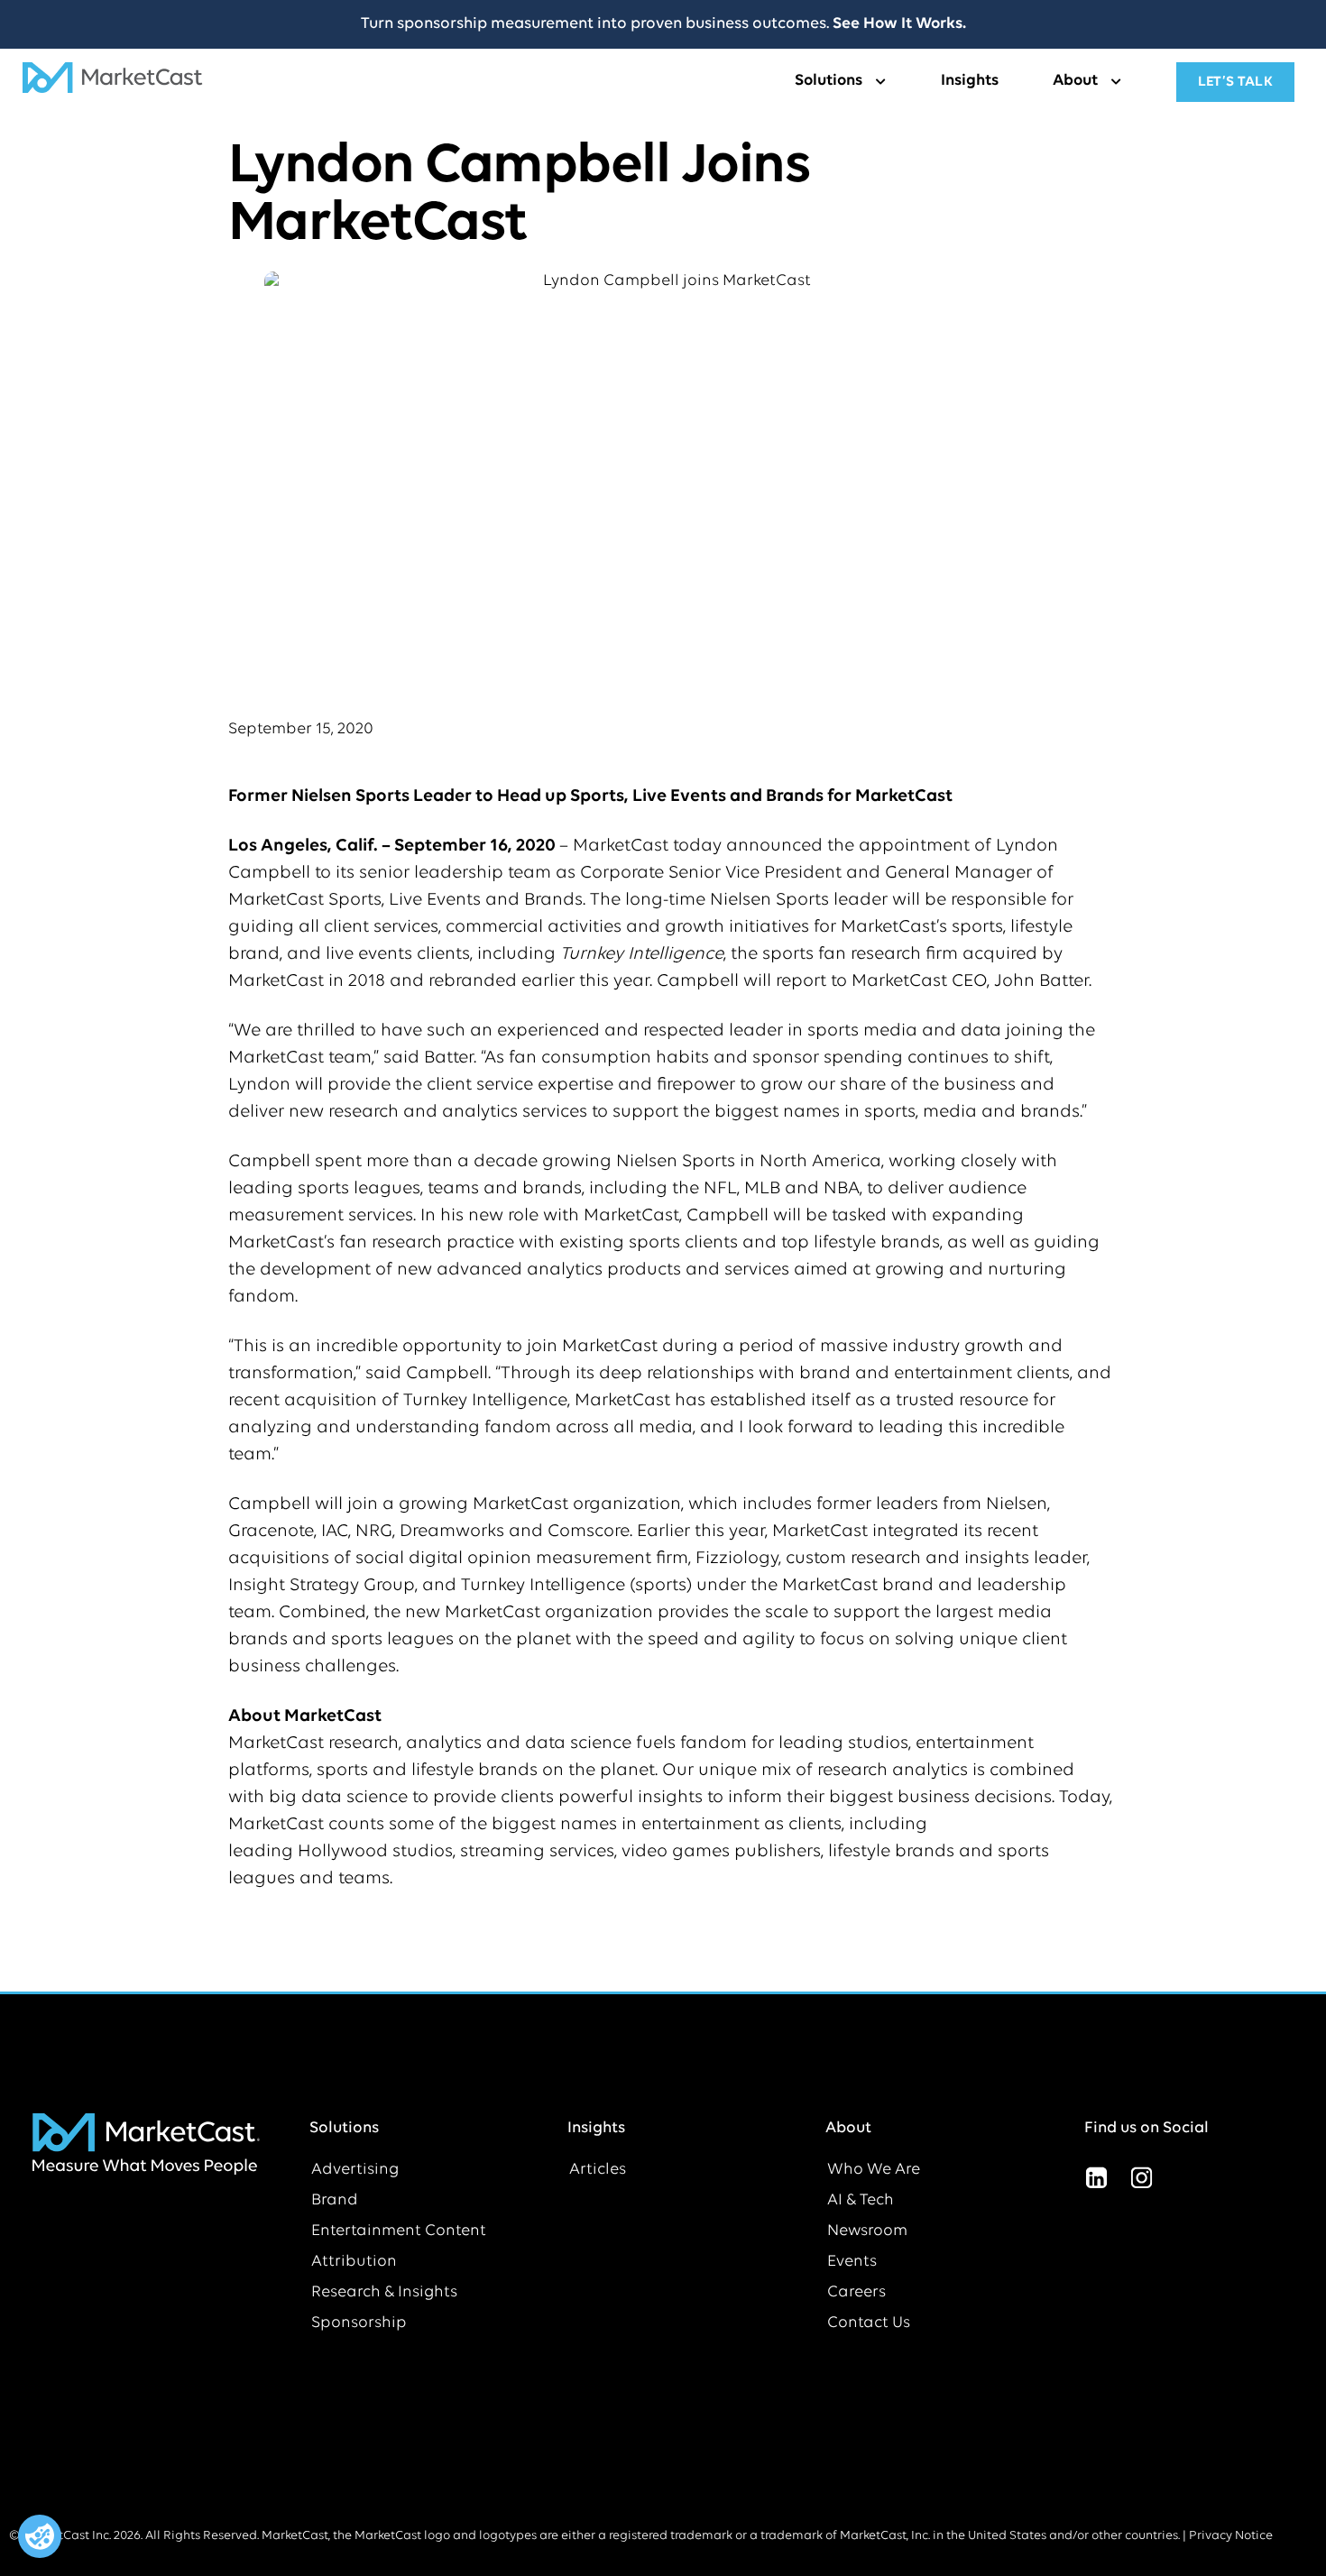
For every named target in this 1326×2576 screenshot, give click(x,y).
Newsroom (867, 2231)
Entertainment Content (399, 2231)
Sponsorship (359, 2323)
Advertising (355, 2170)
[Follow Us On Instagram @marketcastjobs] (1142, 2177)
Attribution (354, 2262)
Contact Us (869, 2323)
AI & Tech (861, 2201)
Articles (598, 2170)
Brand (335, 2201)
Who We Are (874, 2170)
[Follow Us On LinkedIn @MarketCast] (1097, 2177)
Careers (856, 2293)
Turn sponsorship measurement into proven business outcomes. (663, 24)
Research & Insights (384, 2293)
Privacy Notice (1231, 2536)
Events (852, 2262)
